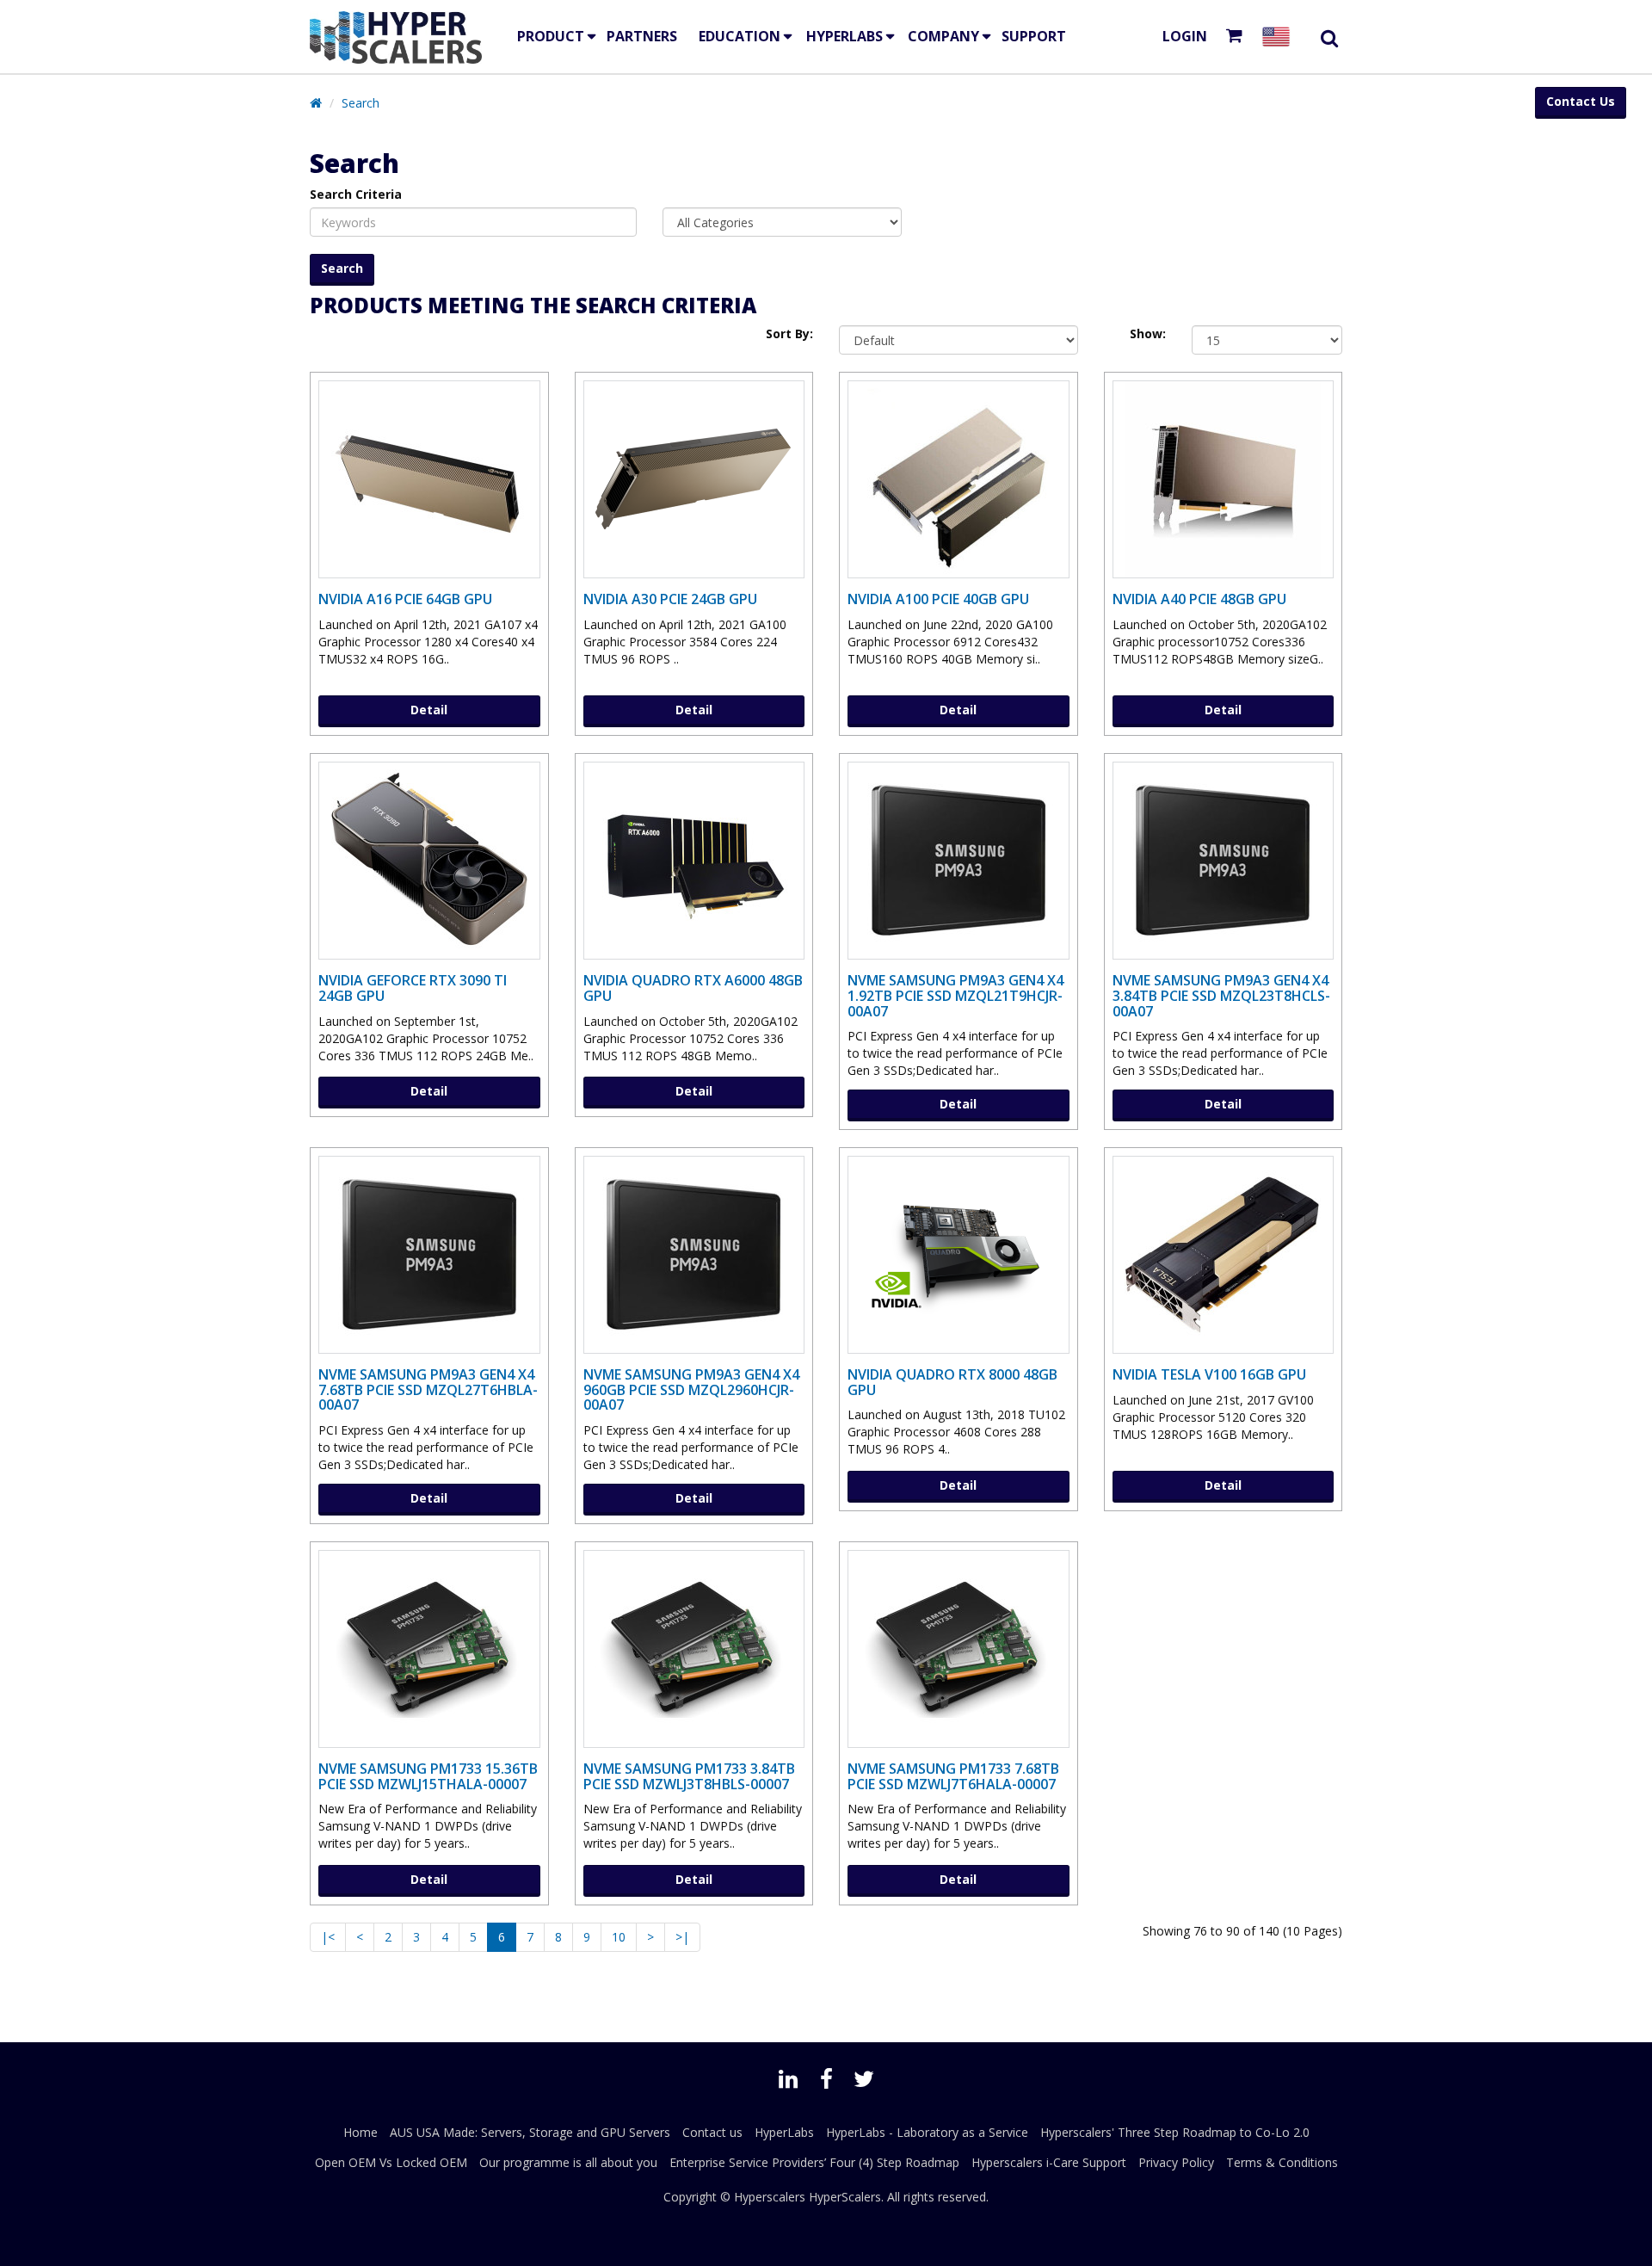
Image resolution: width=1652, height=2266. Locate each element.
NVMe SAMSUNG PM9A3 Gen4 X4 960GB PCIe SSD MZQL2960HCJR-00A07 (691, 1389)
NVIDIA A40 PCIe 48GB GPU (1199, 599)
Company (943, 36)
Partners (642, 36)
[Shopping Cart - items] (1238, 37)
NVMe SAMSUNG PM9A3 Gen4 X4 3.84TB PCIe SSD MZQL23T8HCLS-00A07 (1221, 995)
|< (328, 1937)
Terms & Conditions (1282, 2162)
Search (361, 103)
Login (1185, 36)
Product (551, 36)
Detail (429, 710)
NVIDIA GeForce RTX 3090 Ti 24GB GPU (413, 988)
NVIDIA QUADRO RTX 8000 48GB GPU (952, 1382)
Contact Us (1581, 101)
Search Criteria (356, 194)
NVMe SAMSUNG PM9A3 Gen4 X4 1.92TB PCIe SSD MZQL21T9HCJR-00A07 (955, 995)
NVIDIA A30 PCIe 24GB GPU (670, 599)
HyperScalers (845, 2197)
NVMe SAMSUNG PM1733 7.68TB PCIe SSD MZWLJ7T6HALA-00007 (953, 1776)
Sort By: (789, 333)
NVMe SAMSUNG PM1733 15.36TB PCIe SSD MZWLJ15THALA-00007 (428, 1776)
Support (1034, 36)
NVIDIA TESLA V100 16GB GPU (1209, 1374)
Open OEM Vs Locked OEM (391, 2162)
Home (361, 2132)
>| (682, 1937)
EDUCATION (740, 36)
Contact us (712, 2132)
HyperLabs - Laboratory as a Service (927, 2132)
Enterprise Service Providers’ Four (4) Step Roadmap (814, 2162)
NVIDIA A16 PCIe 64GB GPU (405, 599)
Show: (1148, 333)
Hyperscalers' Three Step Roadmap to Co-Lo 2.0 (1175, 2132)
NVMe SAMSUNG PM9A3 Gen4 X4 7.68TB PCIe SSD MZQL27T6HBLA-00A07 (428, 1389)
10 (619, 1937)
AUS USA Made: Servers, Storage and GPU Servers (530, 2132)
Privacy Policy (1176, 2162)
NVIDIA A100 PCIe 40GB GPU (938, 599)
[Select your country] (1279, 37)
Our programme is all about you (568, 2162)
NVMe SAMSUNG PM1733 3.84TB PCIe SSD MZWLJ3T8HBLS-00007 (689, 1776)
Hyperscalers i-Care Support (1049, 2162)
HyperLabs (844, 36)
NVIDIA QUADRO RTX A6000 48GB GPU (693, 988)
